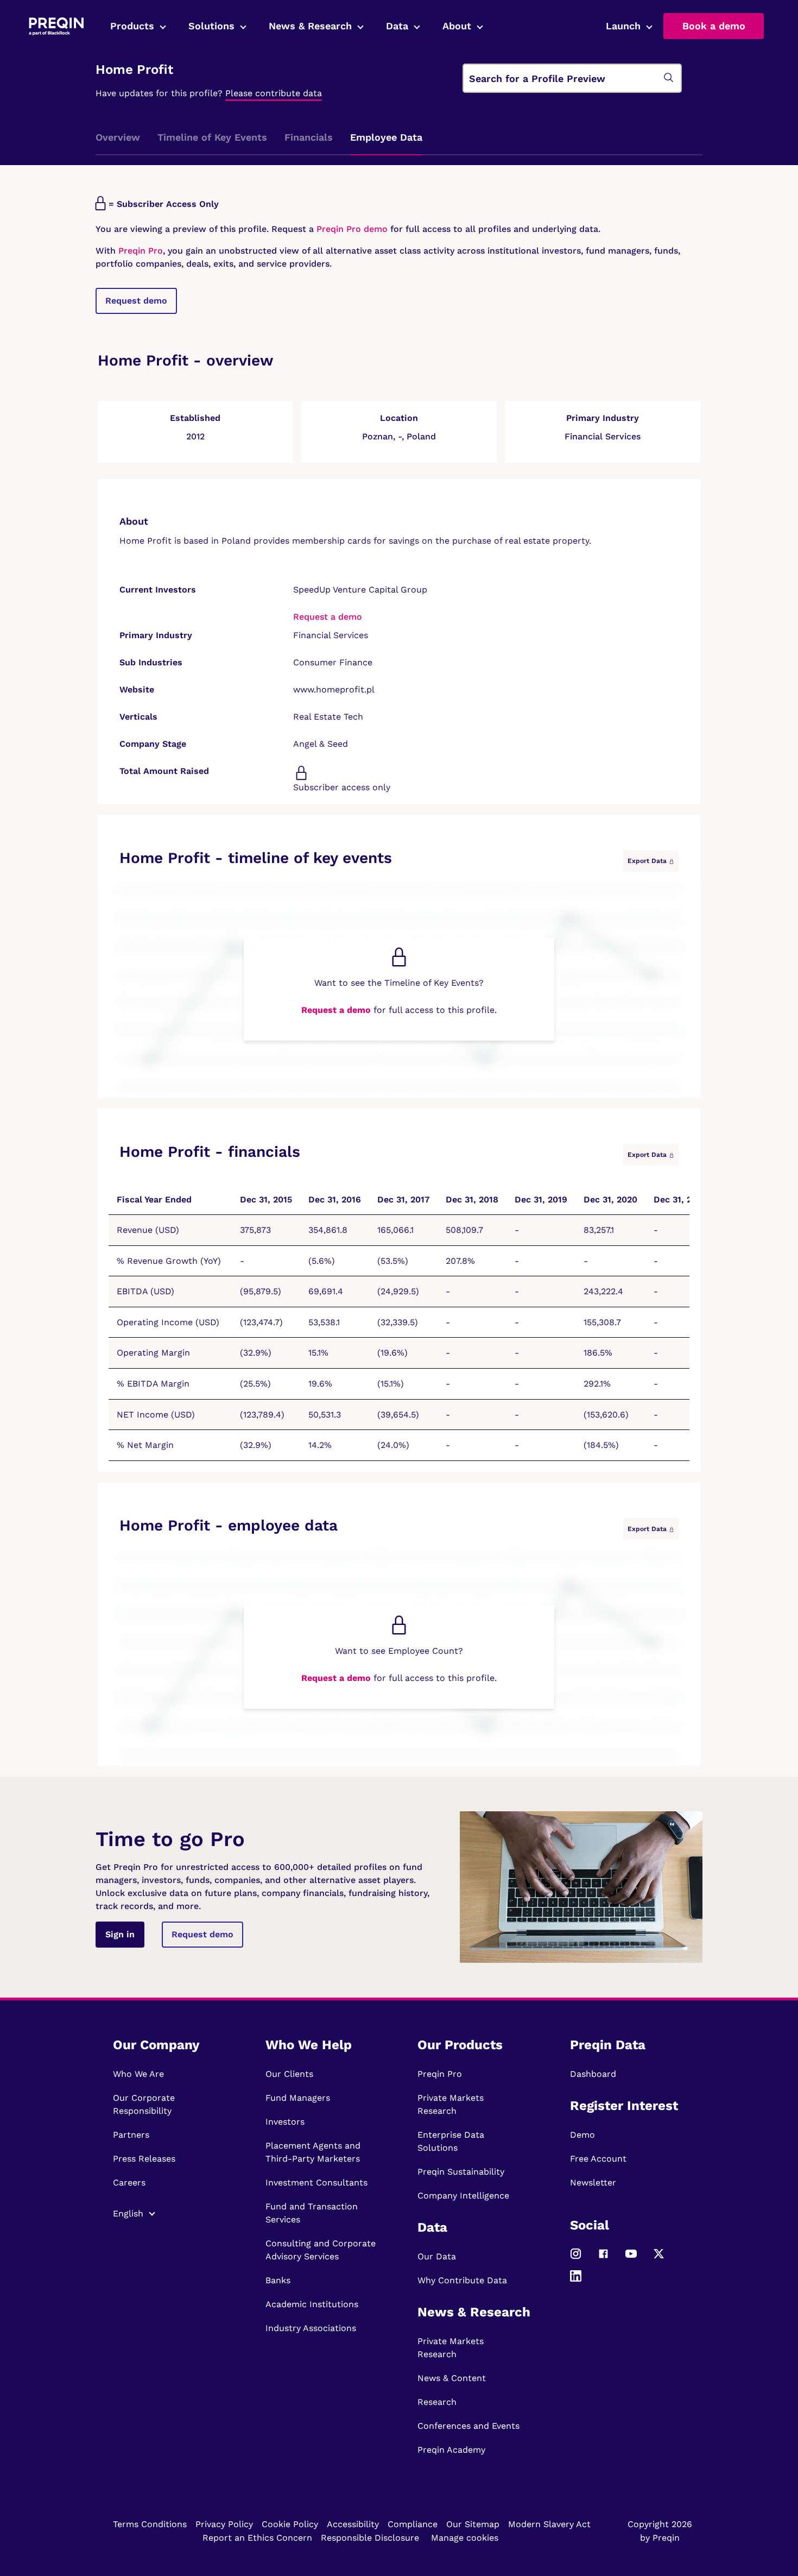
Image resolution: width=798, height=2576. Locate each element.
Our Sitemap (473, 2524)
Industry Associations (311, 2328)
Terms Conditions (150, 2524)
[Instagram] (576, 2259)
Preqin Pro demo (352, 229)
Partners (131, 2135)
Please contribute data (274, 93)
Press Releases (144, 2159)
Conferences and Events (468, 2426)
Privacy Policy (224, 2524)
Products (132, 26)
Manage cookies (465, 2538)
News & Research (310, 26)
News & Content (452, 2378)
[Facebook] (603, 2259)
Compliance (413, 2524)
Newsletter (593, 2183)
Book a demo (714, 26)
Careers (129, 2183)
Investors (285, 2122)
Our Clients (289, 2074)
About (457, 26)
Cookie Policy (290, 2524)
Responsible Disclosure (370, 2538)
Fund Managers (298, 2098)
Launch (623, 26)
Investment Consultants (316, 2183)
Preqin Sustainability (461, 2172)
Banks (278, 2280)
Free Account (598, 2159)
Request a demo (328, 617)
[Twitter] (659, 2259)
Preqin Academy (451, 2450)
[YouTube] (631, 2259)
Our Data (437, 2256)
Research (437, 2402)
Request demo (136, 301)
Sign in (120, 1934)
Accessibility (353, 2524)
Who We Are (138, 2074)
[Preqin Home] (56, 26)
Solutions (211, 26)
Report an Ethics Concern (257, 2538)
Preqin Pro (139, 251)
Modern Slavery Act (549, 2524)
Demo (582, 2135)
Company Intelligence (463, 2196)
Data (397, 26)
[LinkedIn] (576, 2281)
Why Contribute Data (462, 2280)
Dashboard (593, 2074)
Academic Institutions (312, 2304)
